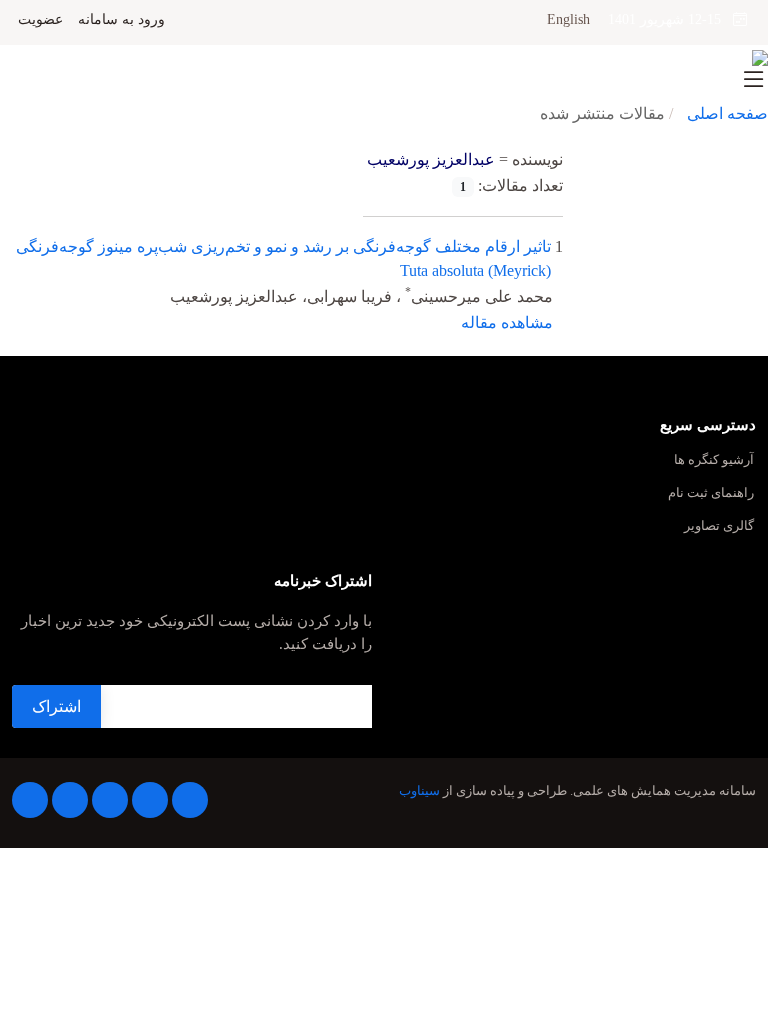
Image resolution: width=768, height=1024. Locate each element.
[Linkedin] (110, 800)
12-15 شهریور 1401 (670, 19)
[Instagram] (70, 800)
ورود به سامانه (121, 20)
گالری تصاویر (719, 526)
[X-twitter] (150, 800)
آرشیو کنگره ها (714, 460)
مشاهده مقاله (507, 322)
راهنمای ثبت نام (711, 493)
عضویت (40, 20)
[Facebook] (190, 800)
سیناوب (419, 791)
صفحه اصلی (727, 113)
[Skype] (30, 800)
